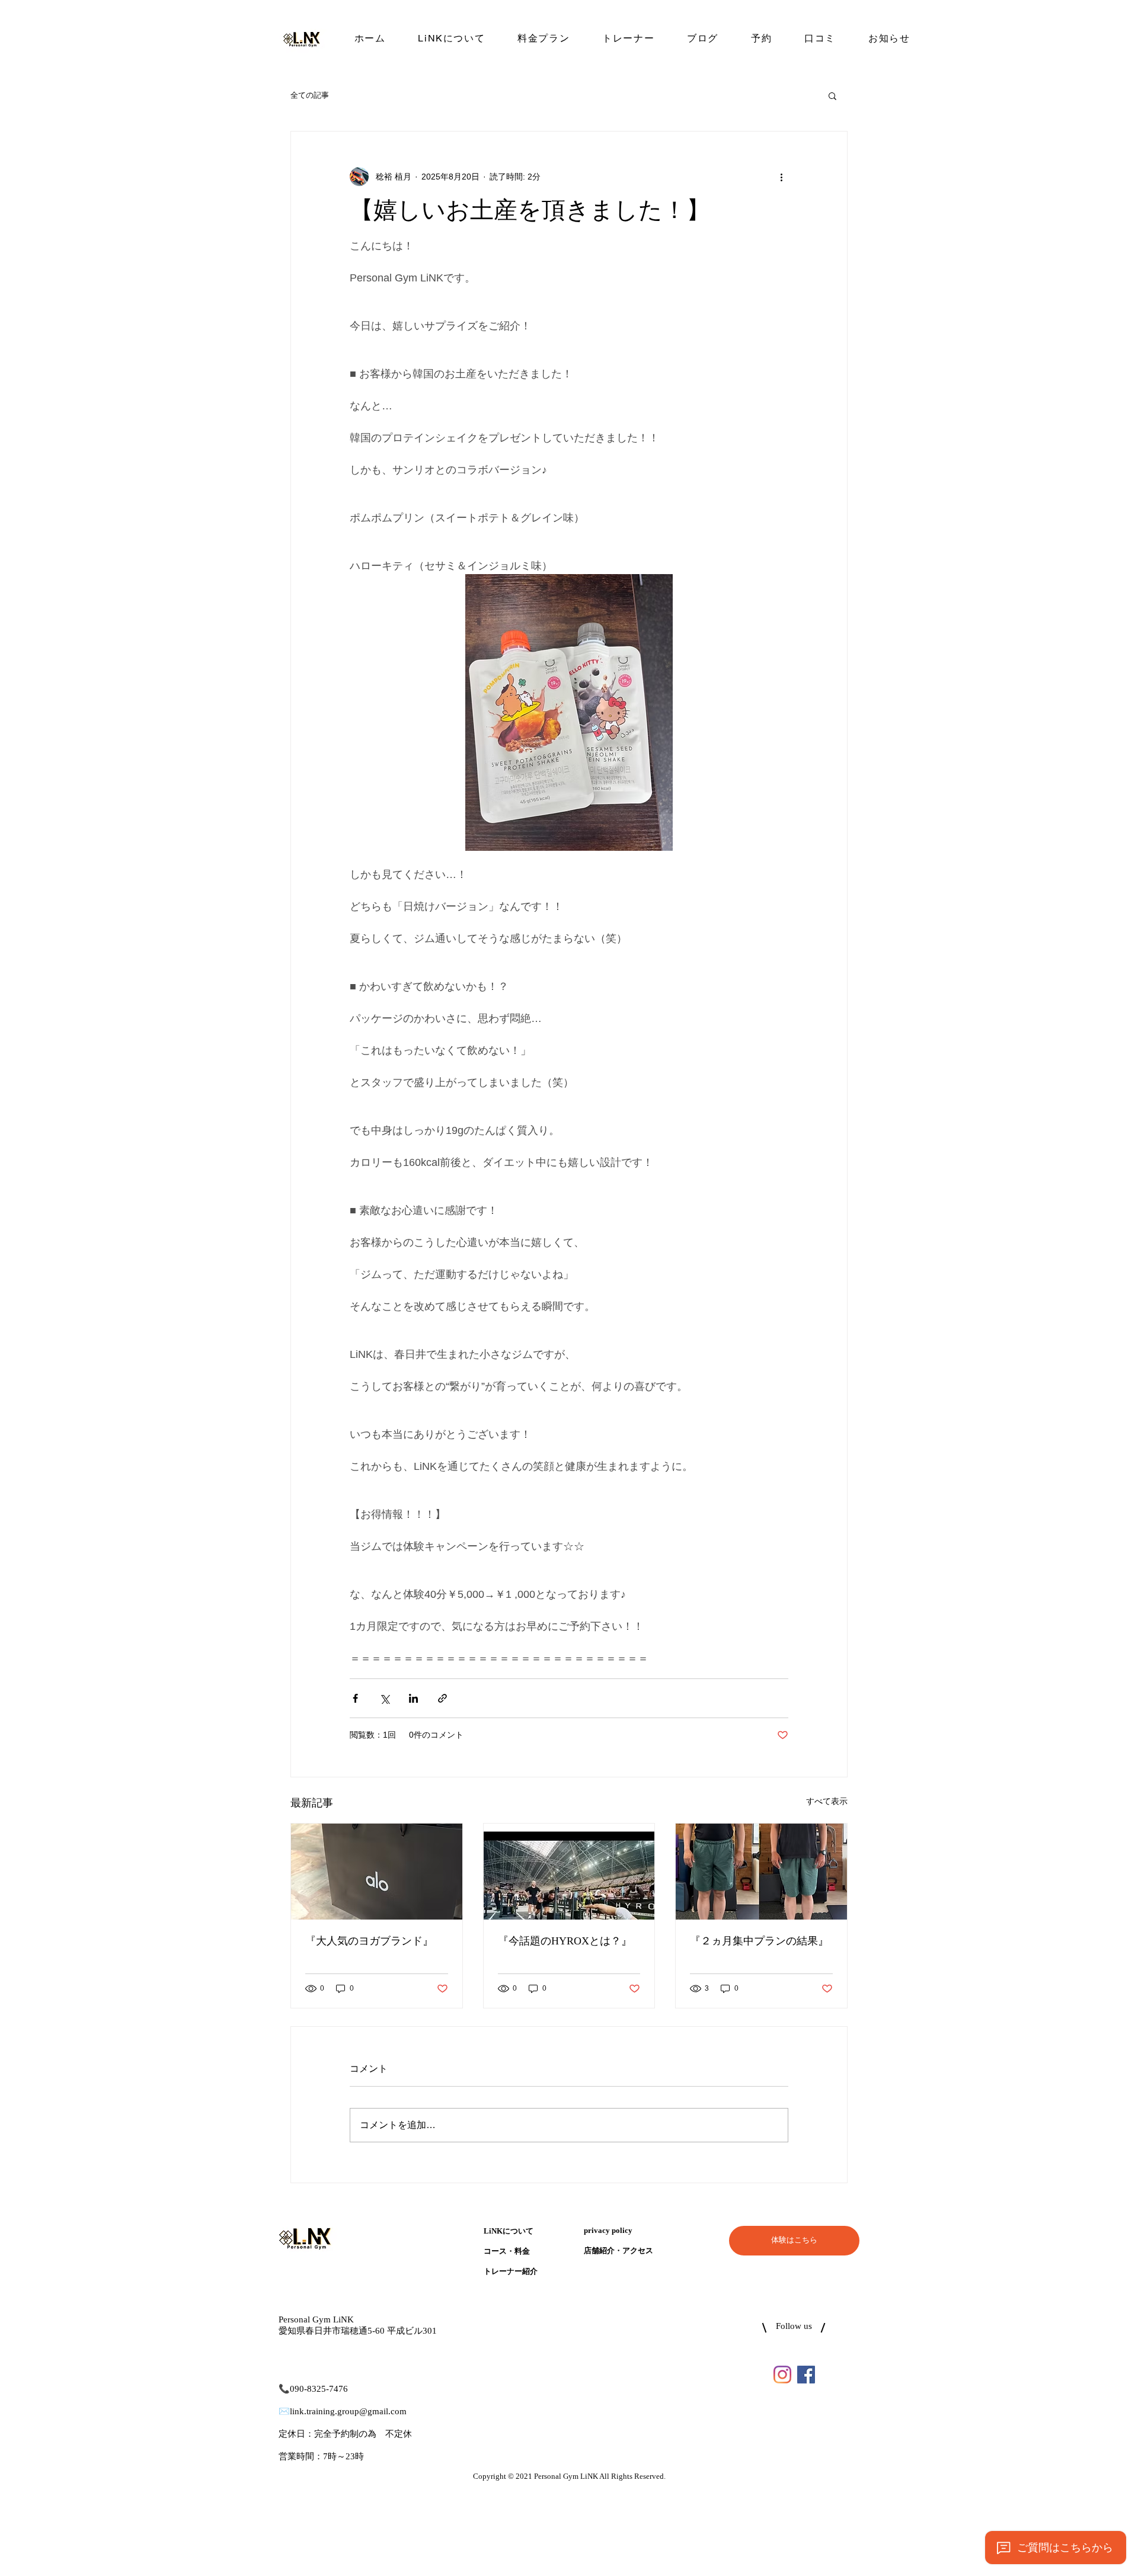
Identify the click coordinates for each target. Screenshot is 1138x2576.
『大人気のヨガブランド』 (369, 1941)
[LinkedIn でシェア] (413, 1698)
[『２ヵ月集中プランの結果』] (761, 1872)
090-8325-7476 (319, 2389)
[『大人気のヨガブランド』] (377, 1872)
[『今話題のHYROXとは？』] (569, 1872)
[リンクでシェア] (442, 1698)
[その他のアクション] (781, 177)
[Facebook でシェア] (355, 1698)
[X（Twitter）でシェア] (384, 1698)
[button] (832, 95)
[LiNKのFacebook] (806, 2375)
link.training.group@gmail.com (348, 2412)
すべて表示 (827, 1801)
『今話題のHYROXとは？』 (565, 1941)
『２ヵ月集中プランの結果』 (759, 1941)
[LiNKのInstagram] (782, 2375)
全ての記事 (310, 95)
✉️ (284, 2412)
